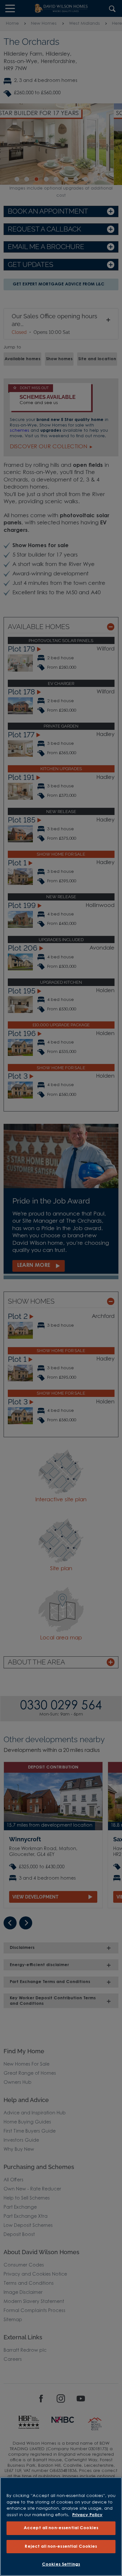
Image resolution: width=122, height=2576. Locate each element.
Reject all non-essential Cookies (61, 2547)
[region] (61, 2527)
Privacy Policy (87, 2515)
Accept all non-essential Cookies (61, 2528)
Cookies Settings (61, 2564)
